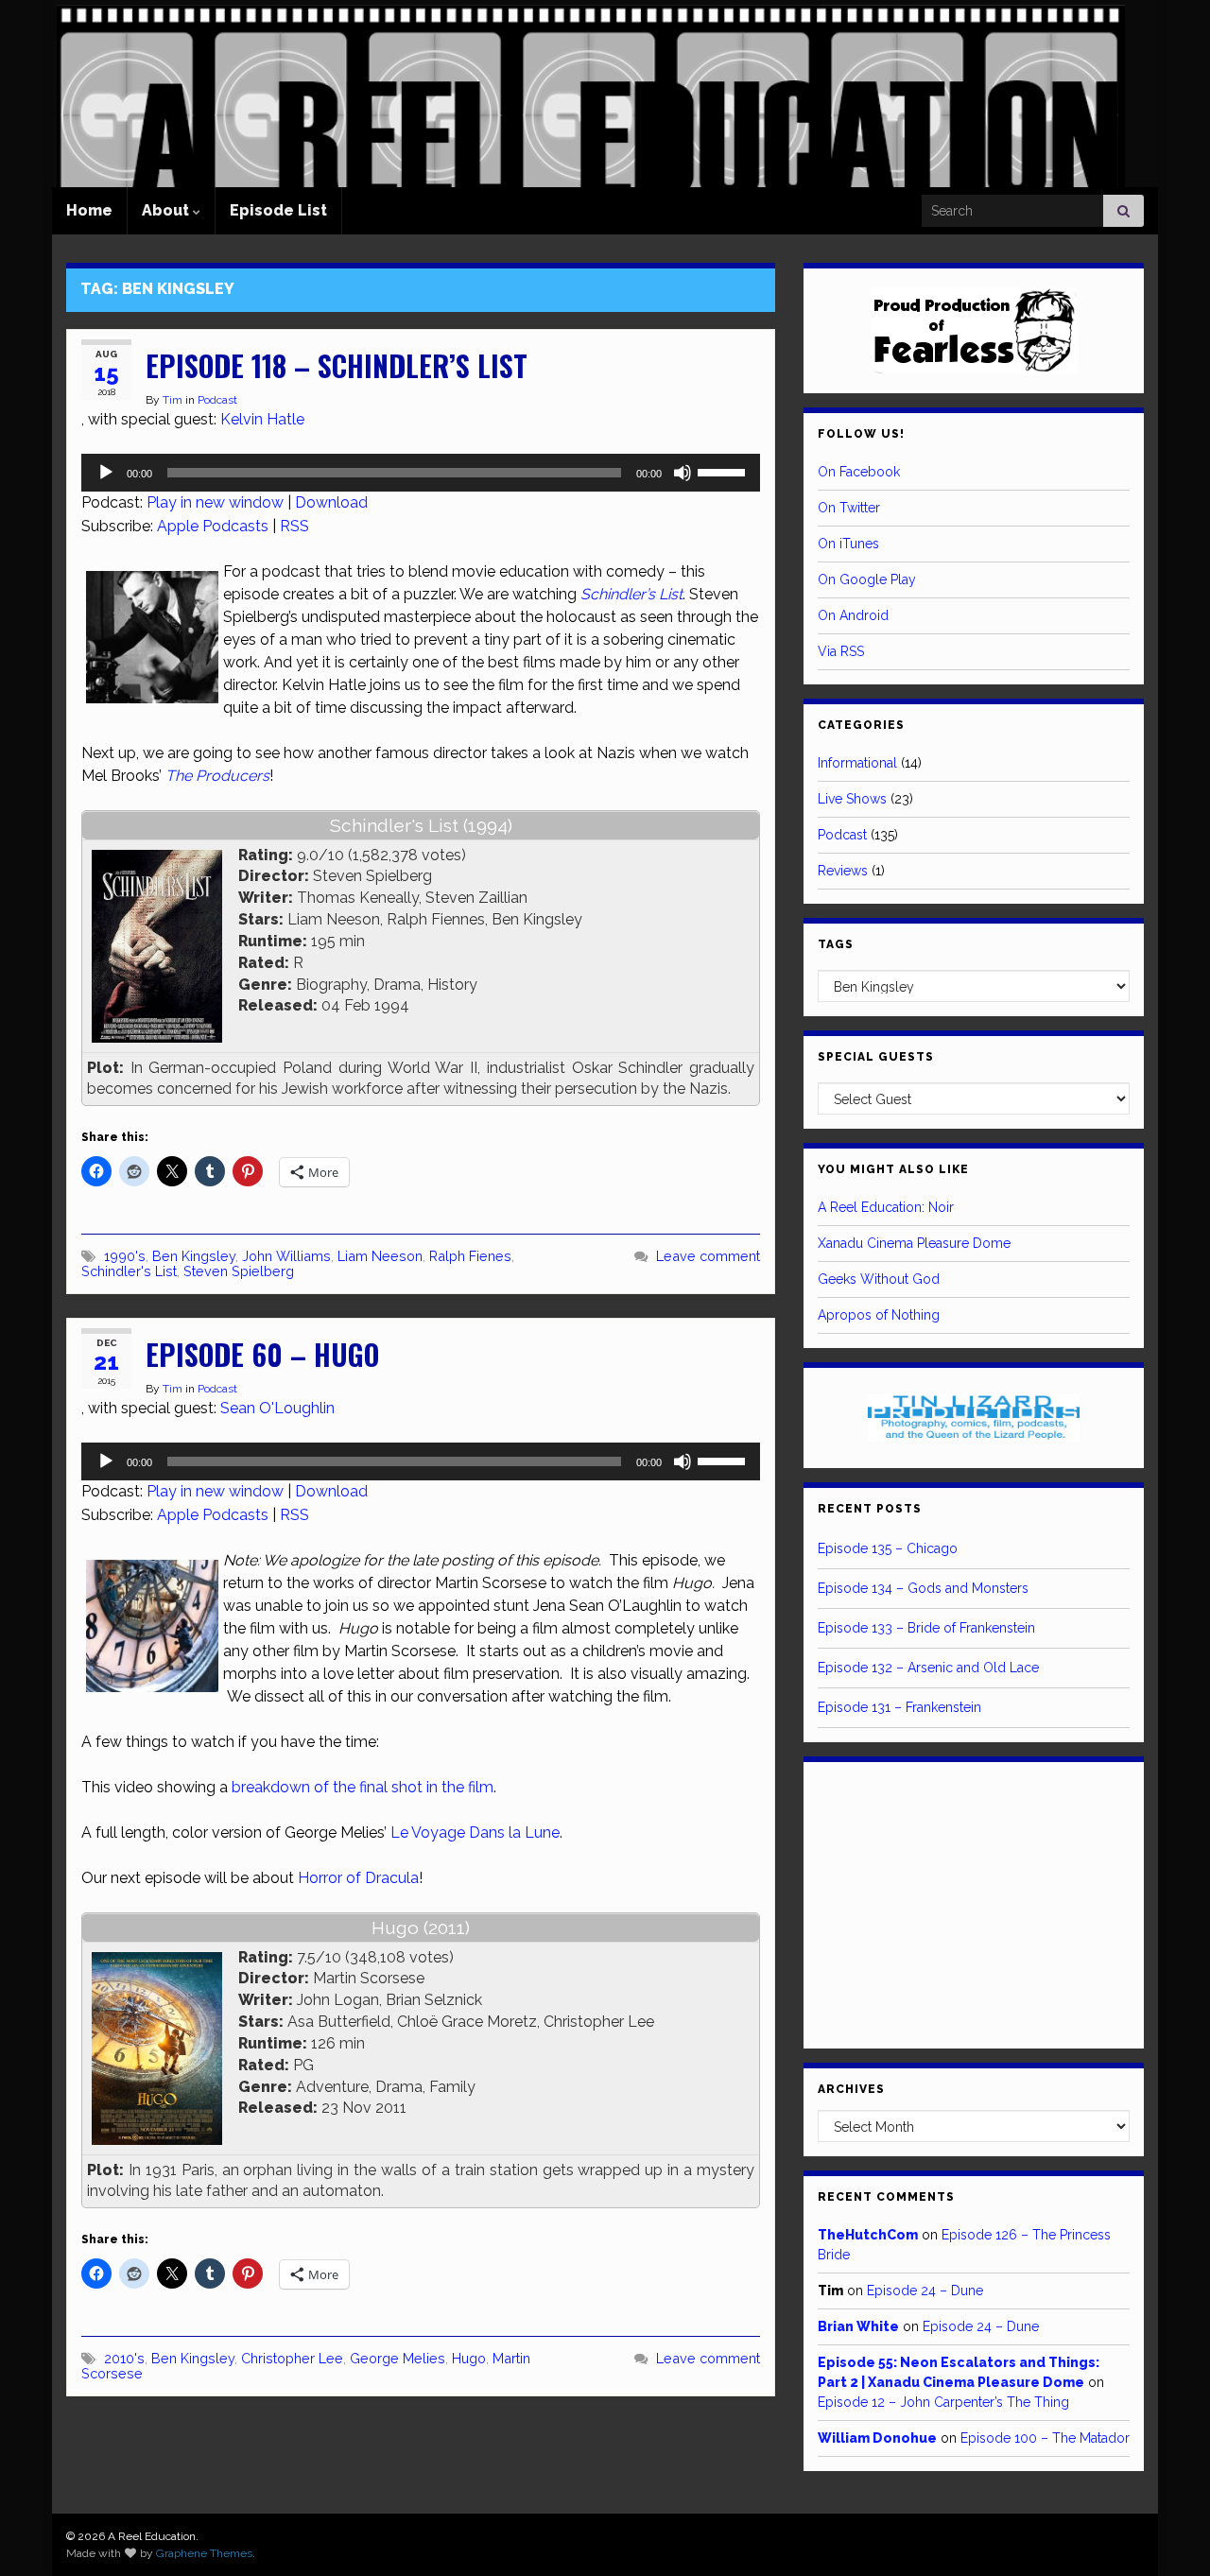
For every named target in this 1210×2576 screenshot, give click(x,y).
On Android (853, 615)
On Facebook (859, 472)
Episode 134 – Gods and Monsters (923, 1588)
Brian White (858, 2326)
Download (331, 502)
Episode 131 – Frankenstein (899, 1707)
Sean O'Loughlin (277, 1408)
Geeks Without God (879, 1279)
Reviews (843, 871)
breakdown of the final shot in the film (363, 1787)
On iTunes (848, 544)
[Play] (106, 473)
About (167, 210)
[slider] (724, 471)
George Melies (398, 2358)
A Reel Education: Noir (886, 1207)
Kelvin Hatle (262, 419)
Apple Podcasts (213, 526)
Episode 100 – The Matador (1045, 2438)
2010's (124, 2358)
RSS (294, 526)
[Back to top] (1167, 2533)
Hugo (469, 2358)
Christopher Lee (292, 2358)
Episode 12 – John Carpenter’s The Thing (943, 2402)
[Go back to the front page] (591, 94)
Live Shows (852, 799)
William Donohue (877, 2438)
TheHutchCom (868, 2235)
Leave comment (708, 1256)
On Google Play (867, 579)
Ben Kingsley (194, 1256)
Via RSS (841, 651)
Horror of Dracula (358, 1878)
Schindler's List (129, 1271)
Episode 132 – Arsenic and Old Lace (928, 1668)
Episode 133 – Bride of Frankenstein (926, 1628)
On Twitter (849, 508)
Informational (857, 763)
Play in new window (215, 502)
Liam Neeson (380, 1256)
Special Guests (876, 1057)
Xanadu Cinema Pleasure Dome (914, 1243)
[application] (421, 473)
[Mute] (683, 473)
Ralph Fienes (470, 1256)
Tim (173, 400)
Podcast (217, 400)
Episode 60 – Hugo (262, 1354)
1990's (125, 1256)
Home (89, 210)
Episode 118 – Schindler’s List (337, 365)
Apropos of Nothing (879, 1315)
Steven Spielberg (239, 1271)
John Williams (286, 1256)
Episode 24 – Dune (925, 2291)
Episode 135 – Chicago (888, 1548)
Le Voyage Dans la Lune (475, 1833)
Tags (836, 944)
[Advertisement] (974, 1902)
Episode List (278, 210)
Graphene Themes (204, 2553)
